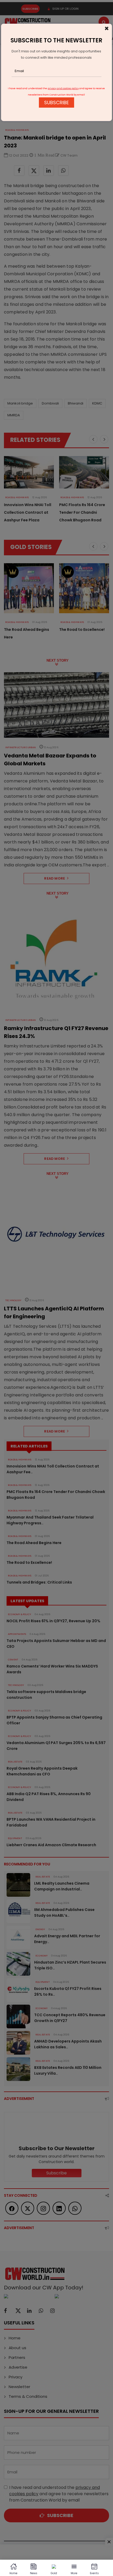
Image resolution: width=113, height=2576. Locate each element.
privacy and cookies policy (63, 88)
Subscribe (56, 103)
